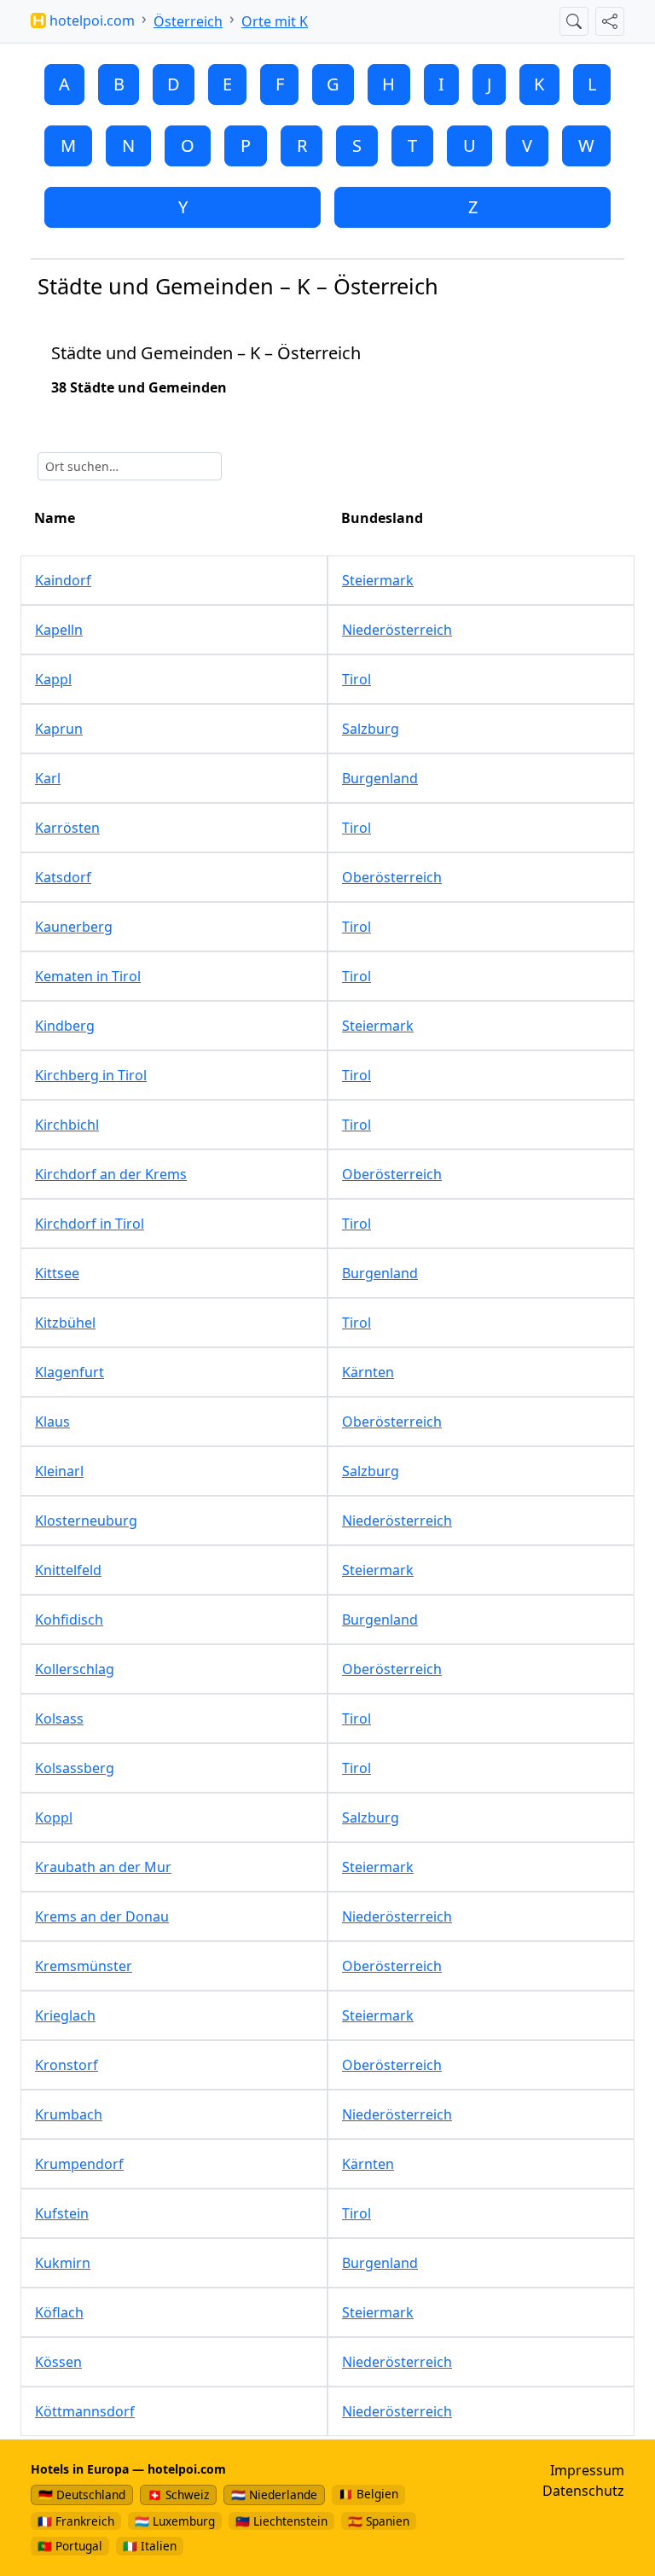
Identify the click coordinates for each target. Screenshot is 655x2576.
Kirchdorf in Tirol (90, 1224)
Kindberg (65, 1026)
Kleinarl (59, 1471)
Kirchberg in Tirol (91, 1075)
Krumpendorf (79, 2164)
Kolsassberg (75, 1768)
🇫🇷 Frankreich (76, 2521)
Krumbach (69, 2114)
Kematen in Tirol (88, 976)
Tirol (356, 679)
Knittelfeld (68, 1570)
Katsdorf (63, 877)
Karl (48, 778)
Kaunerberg (74, 927)
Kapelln (59, 630)
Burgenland (380, 778)
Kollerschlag (75, 1669)
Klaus (52, 1422)
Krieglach (65, 2015)
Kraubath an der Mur (103, 1867)
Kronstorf (67, 2065)
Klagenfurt (70, 1372)
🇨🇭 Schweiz (178, 2495)
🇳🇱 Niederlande (274, 2495)
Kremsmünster (84, 1966)
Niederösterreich (397, 630)
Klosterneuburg (86, 1521)
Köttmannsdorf (85, 2411)
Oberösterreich (392, 877)
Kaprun (59, 729)
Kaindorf (63, 580)
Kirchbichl (67, 1125)
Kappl (53, 679)
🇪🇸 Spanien (379, 2521)
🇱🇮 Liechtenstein (281, 2521)
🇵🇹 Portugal (70, 2546)
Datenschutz (583, 2491)
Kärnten (368, 1372)
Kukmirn (63, 2263)
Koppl (54, 1817)
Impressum (587, 2470)
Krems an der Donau (102, 1916)
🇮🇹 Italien (150, 2546)
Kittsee (57, 1273)
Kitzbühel (65, 1323)
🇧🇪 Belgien (368, 2494)
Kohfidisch (69, 1619)
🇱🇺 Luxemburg (175, 2521)
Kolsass (59, 1718)
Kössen (58, 2362)
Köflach (59, 2312)
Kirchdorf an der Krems (111, 1174)
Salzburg (371, 729)
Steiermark (378, 580)
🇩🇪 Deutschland (82, 2495)
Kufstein (62, 2213)
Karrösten (67, 828)
